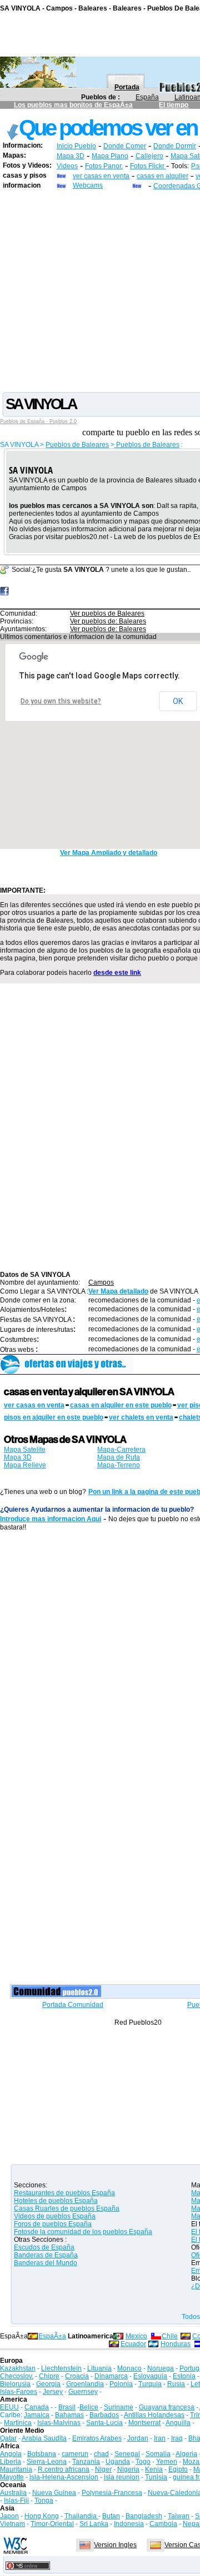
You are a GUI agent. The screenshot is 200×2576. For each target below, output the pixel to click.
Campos (101, 1282)
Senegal (127, 2454)
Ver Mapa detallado (118, 1291)
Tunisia (156, 2477)
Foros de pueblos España (53, 2224)
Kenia (154, 2469)
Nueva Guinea (54, 2493)
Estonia (184, 2376)
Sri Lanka (94, 2524)
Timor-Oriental (52, 2524)
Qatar (8, 2438)
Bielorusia (15, 2384)
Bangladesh (144, 2516)
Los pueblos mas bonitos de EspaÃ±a (73, 105)
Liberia (11, 2462)
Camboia (163, 2524)
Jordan (138, 2438)
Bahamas (69, 2415)
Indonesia (129, 2524)
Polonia (121, 2384)
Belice (89, 2407)
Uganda (118, 2462)
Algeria (186, 2454)
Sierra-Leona (47, 2462)
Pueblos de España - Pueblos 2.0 (38, 421)
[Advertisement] (100, 290)
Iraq (177, 2438)
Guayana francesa (167, 2407)
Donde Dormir (175, 146)
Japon (9, 2516)
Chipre (49, 2376)
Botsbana (42, 2454)
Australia (13, 2493)
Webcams (88, 185)
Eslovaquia (150, 2376)
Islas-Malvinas (59, 2423)
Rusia (176, 2384)
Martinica (18, 2423)
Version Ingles (115, 2545)
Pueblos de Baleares (77, 445)
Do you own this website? (61, 701)
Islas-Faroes (19, 2392)
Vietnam (12, 2524)
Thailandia (81, 2516)
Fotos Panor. (104, 166)
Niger (103, 2469)
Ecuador (133, 2344)
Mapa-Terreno (119, 1465)
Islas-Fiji (16, 2500)
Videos (67, 166)
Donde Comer (125, 146)
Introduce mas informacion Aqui (51, 1519)
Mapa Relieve (25, 1465)
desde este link (117, 973)
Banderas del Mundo (46, 2263)
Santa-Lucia (104, 2423)
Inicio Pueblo (76, 146)
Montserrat (144, 2423)
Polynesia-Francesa (112, 2493)
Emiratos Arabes (97, 2438)
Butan (111, 2516)
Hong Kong (42, 2516)
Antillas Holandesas (154, 2415)
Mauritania (16, 2469)
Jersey (53, 2392)
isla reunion (122, 2477)
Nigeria (128, 2469)
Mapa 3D (71, 156)
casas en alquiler (162, 176)
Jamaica (37, 2415)
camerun (75, 2454)
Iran (160, 2438)
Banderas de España (46, 2255)
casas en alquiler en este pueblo (121, 1405)
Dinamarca (111, 2376)
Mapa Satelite (25, 1450)
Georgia (48, 2384)
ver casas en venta (101, 176)
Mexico (136, 2336)
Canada (37, 2407)
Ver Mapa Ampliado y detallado (109, 853)
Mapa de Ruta (119, 1457)
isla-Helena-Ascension (64, 2477)
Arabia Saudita (44, 2438)
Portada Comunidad (73, 2005)
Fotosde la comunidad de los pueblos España (83, 2232)
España (147, 97)
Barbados (104, 2415)
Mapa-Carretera (121, 1450)
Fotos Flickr (148, 166)
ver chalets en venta (141, 1417)
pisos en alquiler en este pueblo (54, 1417)
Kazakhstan (18, 2368)
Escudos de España (44, 2247)
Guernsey (83, 2392)
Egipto (178, 2469)
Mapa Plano (110, 156)
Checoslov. (17, 2376)
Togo (143, 2462)
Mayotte (12, 2477)
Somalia (158, 2454)
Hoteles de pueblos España (56, 2201)
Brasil (67, 2407)
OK (178, 701)
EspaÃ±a (52, 2336)
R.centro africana (64, 2469)
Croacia (77, 2376)
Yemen (167, 2462)
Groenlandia (85, 2384)
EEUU (9, 2407)
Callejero (149, 156)
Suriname (119, 2407)
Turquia (150, 2384)
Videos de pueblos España (55, 2216)
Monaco (129, 2368)
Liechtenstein (61, 2368)
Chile (170, 2336)
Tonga (44, 2500)
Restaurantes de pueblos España (64, 2193)
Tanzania (86, 2462)
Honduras (176, 2344)
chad (101, 2454)
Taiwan (179, 2516)
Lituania (99, 2368)
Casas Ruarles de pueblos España (67, 2208)
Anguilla (178, 2423)
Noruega (161, 2368)
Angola (11, 2454)
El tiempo (174, 105)
